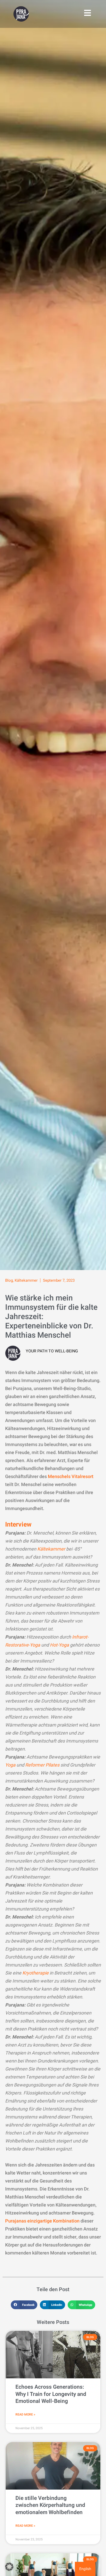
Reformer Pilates (42, 1765)
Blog (9, 1280)
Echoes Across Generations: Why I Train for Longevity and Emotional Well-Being (51, 2394)
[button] (24, 2305)
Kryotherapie (36, 1973)
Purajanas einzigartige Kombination (42, 2221)
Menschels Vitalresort (71, 1477)
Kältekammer (26, 1280)
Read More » (25, 2414)
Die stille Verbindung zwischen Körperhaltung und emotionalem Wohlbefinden (50, 2505)
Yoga (10, 1765)
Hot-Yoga (59, 1645)
